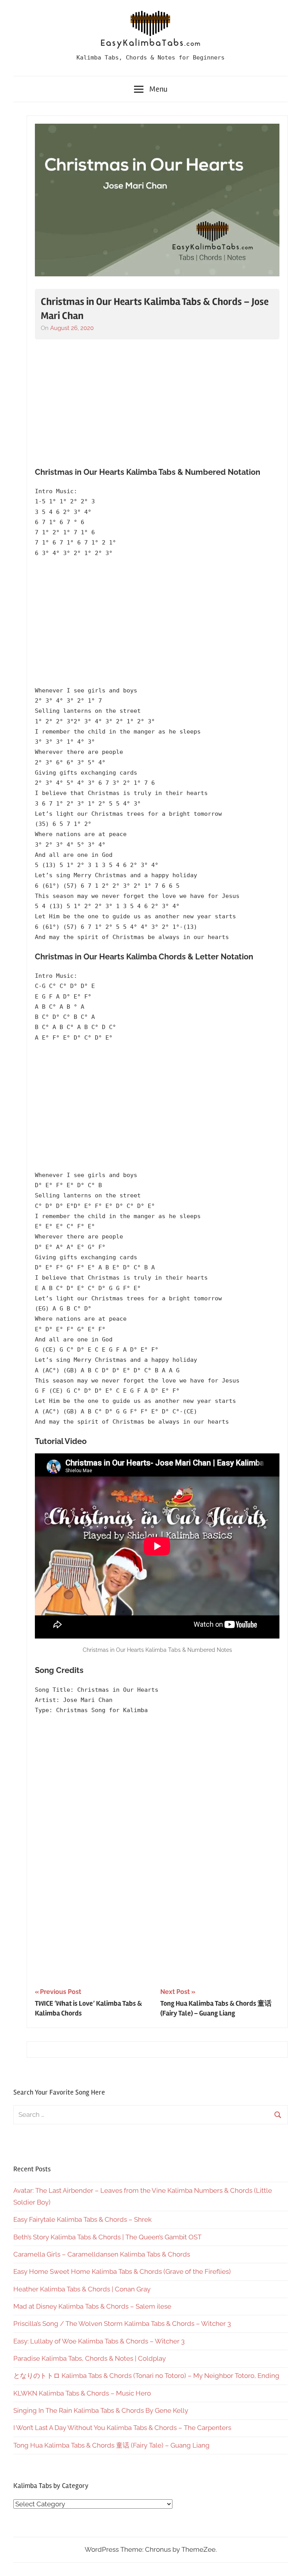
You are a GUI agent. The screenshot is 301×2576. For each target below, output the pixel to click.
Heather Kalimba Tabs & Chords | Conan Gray (82, 2289)
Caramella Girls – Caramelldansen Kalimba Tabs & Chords (102, 2254)
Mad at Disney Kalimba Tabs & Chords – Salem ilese (92, 2306)
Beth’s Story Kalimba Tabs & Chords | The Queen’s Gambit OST (107, 2237)
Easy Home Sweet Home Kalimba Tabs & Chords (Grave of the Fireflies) (122, 2271)
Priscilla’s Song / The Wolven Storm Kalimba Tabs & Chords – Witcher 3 (122, 2324)
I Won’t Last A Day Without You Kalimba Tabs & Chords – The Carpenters (122, 2428)
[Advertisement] (157, 404)
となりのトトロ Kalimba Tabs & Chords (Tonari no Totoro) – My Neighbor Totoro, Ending (146, 2376)
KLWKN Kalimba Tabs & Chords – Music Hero (82, 2393)
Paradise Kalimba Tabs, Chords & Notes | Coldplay (90, 2358)
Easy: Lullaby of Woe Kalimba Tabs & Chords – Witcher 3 (99, 2341)
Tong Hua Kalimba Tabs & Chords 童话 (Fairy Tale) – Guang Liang (112, 2445)
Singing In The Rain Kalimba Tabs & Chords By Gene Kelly (101, 2410)
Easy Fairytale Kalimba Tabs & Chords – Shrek (83, 2219)
